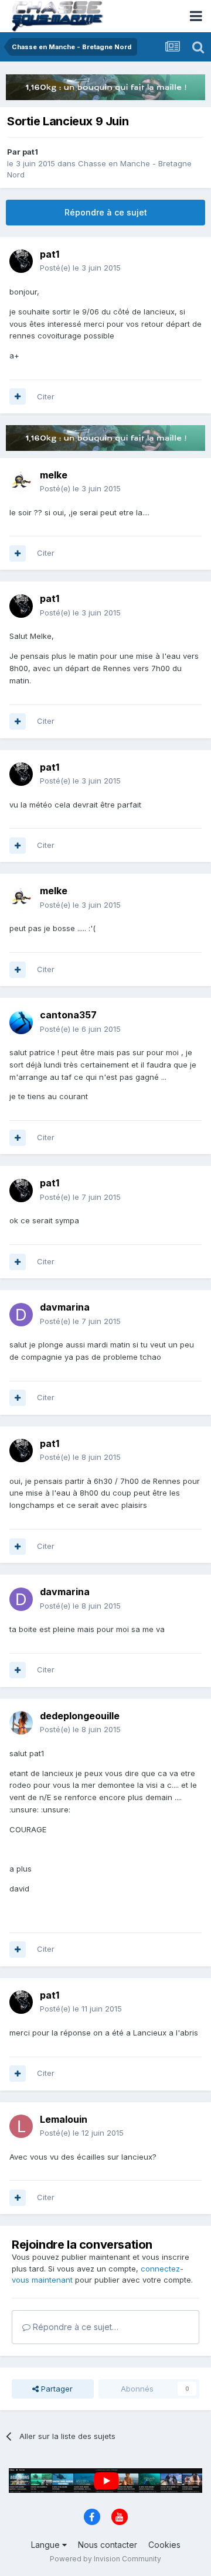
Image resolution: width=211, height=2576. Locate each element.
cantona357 (68, 1015)
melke (54, 475)
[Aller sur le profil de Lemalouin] (21, 2126)
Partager (56, 2389)
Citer (46, 396)
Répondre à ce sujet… (74, 2327)
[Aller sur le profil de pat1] (21, 261)
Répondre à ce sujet (106, 212)
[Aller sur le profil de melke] (21, 482)
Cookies (164, 2545)
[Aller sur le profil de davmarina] (21, 1315)
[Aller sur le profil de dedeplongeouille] (21, 1723)
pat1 (30, 152)
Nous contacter (108, 2545)
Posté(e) (80, 268)
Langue (47, 2545)
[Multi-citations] (18, 396)
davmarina (65, 1307)
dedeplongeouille (80, 1716)
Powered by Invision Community (105, 2559)
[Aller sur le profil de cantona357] (21, 1022)
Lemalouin (64, 2119)
